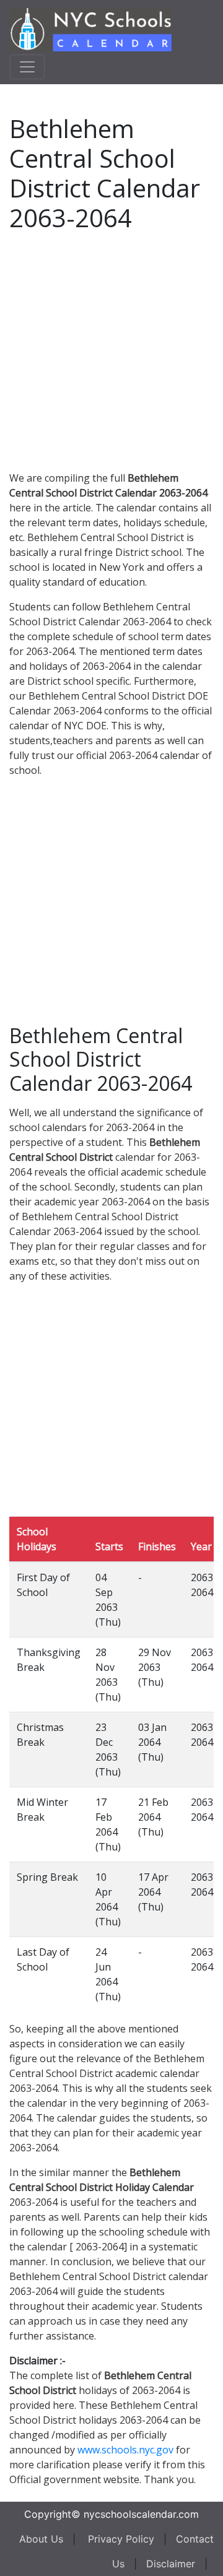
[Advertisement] (111, 349)
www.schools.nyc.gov (125, 2450)
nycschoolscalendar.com (141, 2514)
